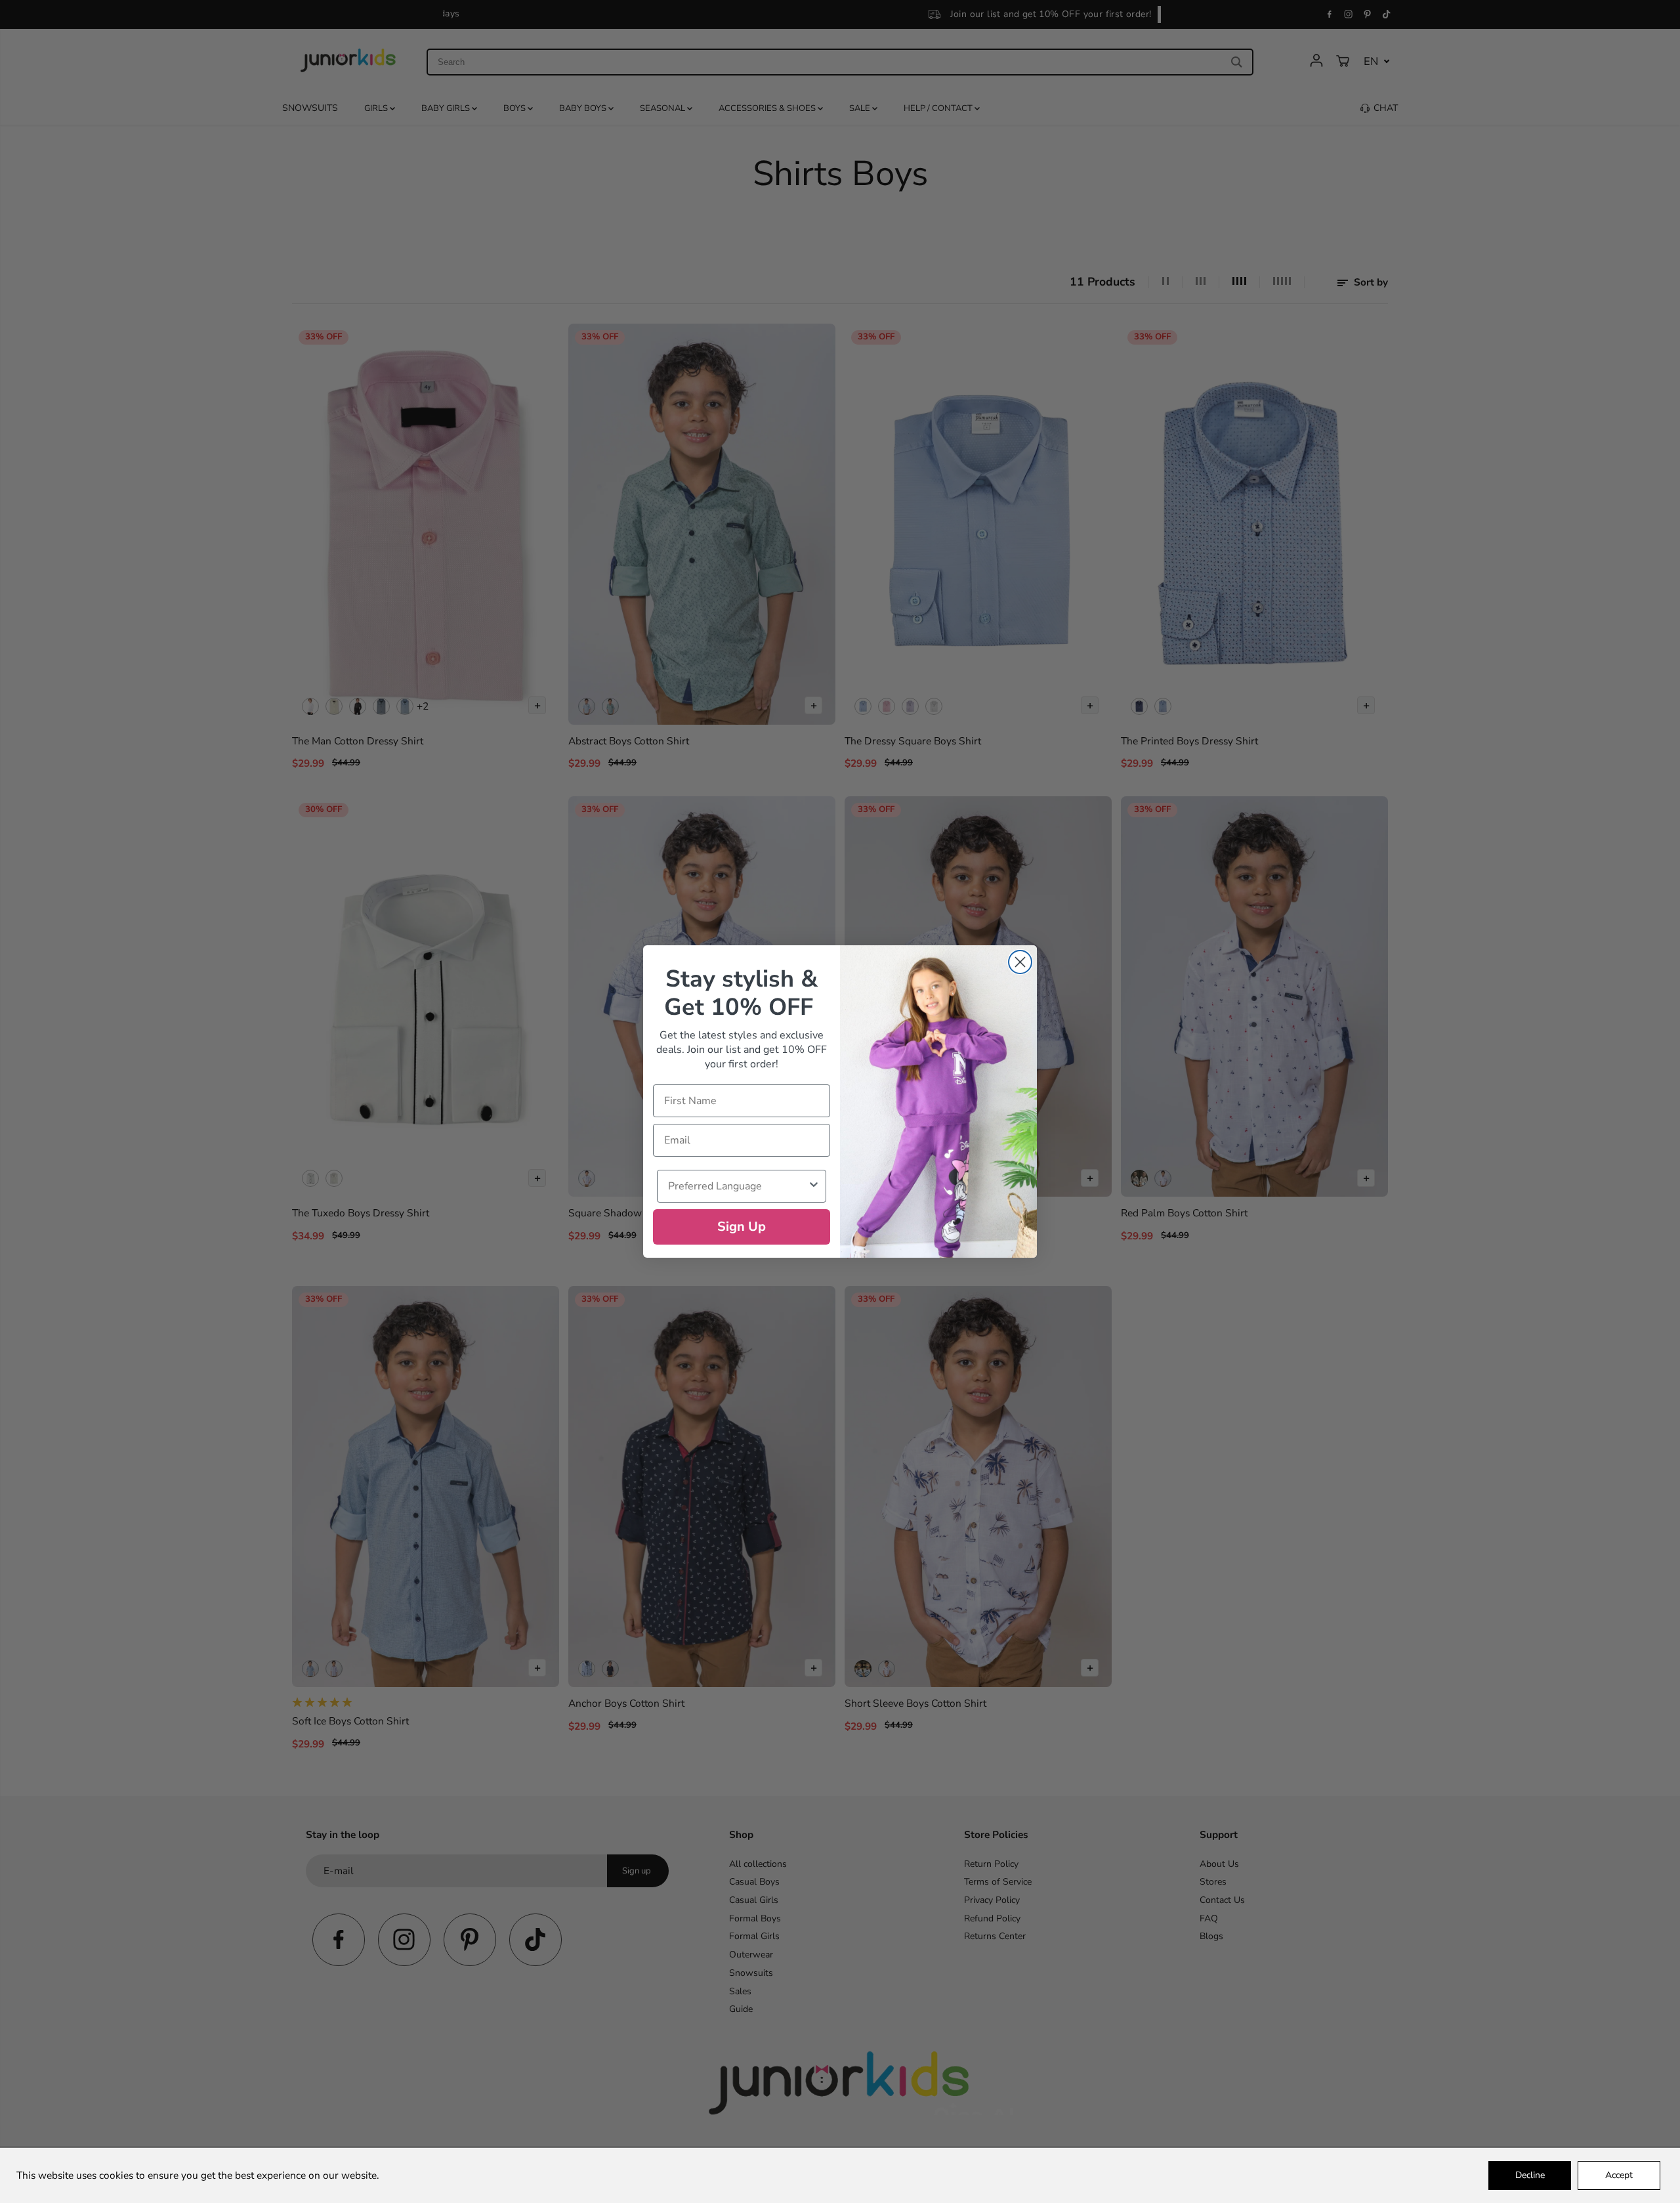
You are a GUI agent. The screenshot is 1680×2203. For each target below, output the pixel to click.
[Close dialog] (1020, 962)
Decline (1530, 2175)
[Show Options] (814, 1186)
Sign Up (742, 1227)
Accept (1619, 2175)
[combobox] (738, 1186)
